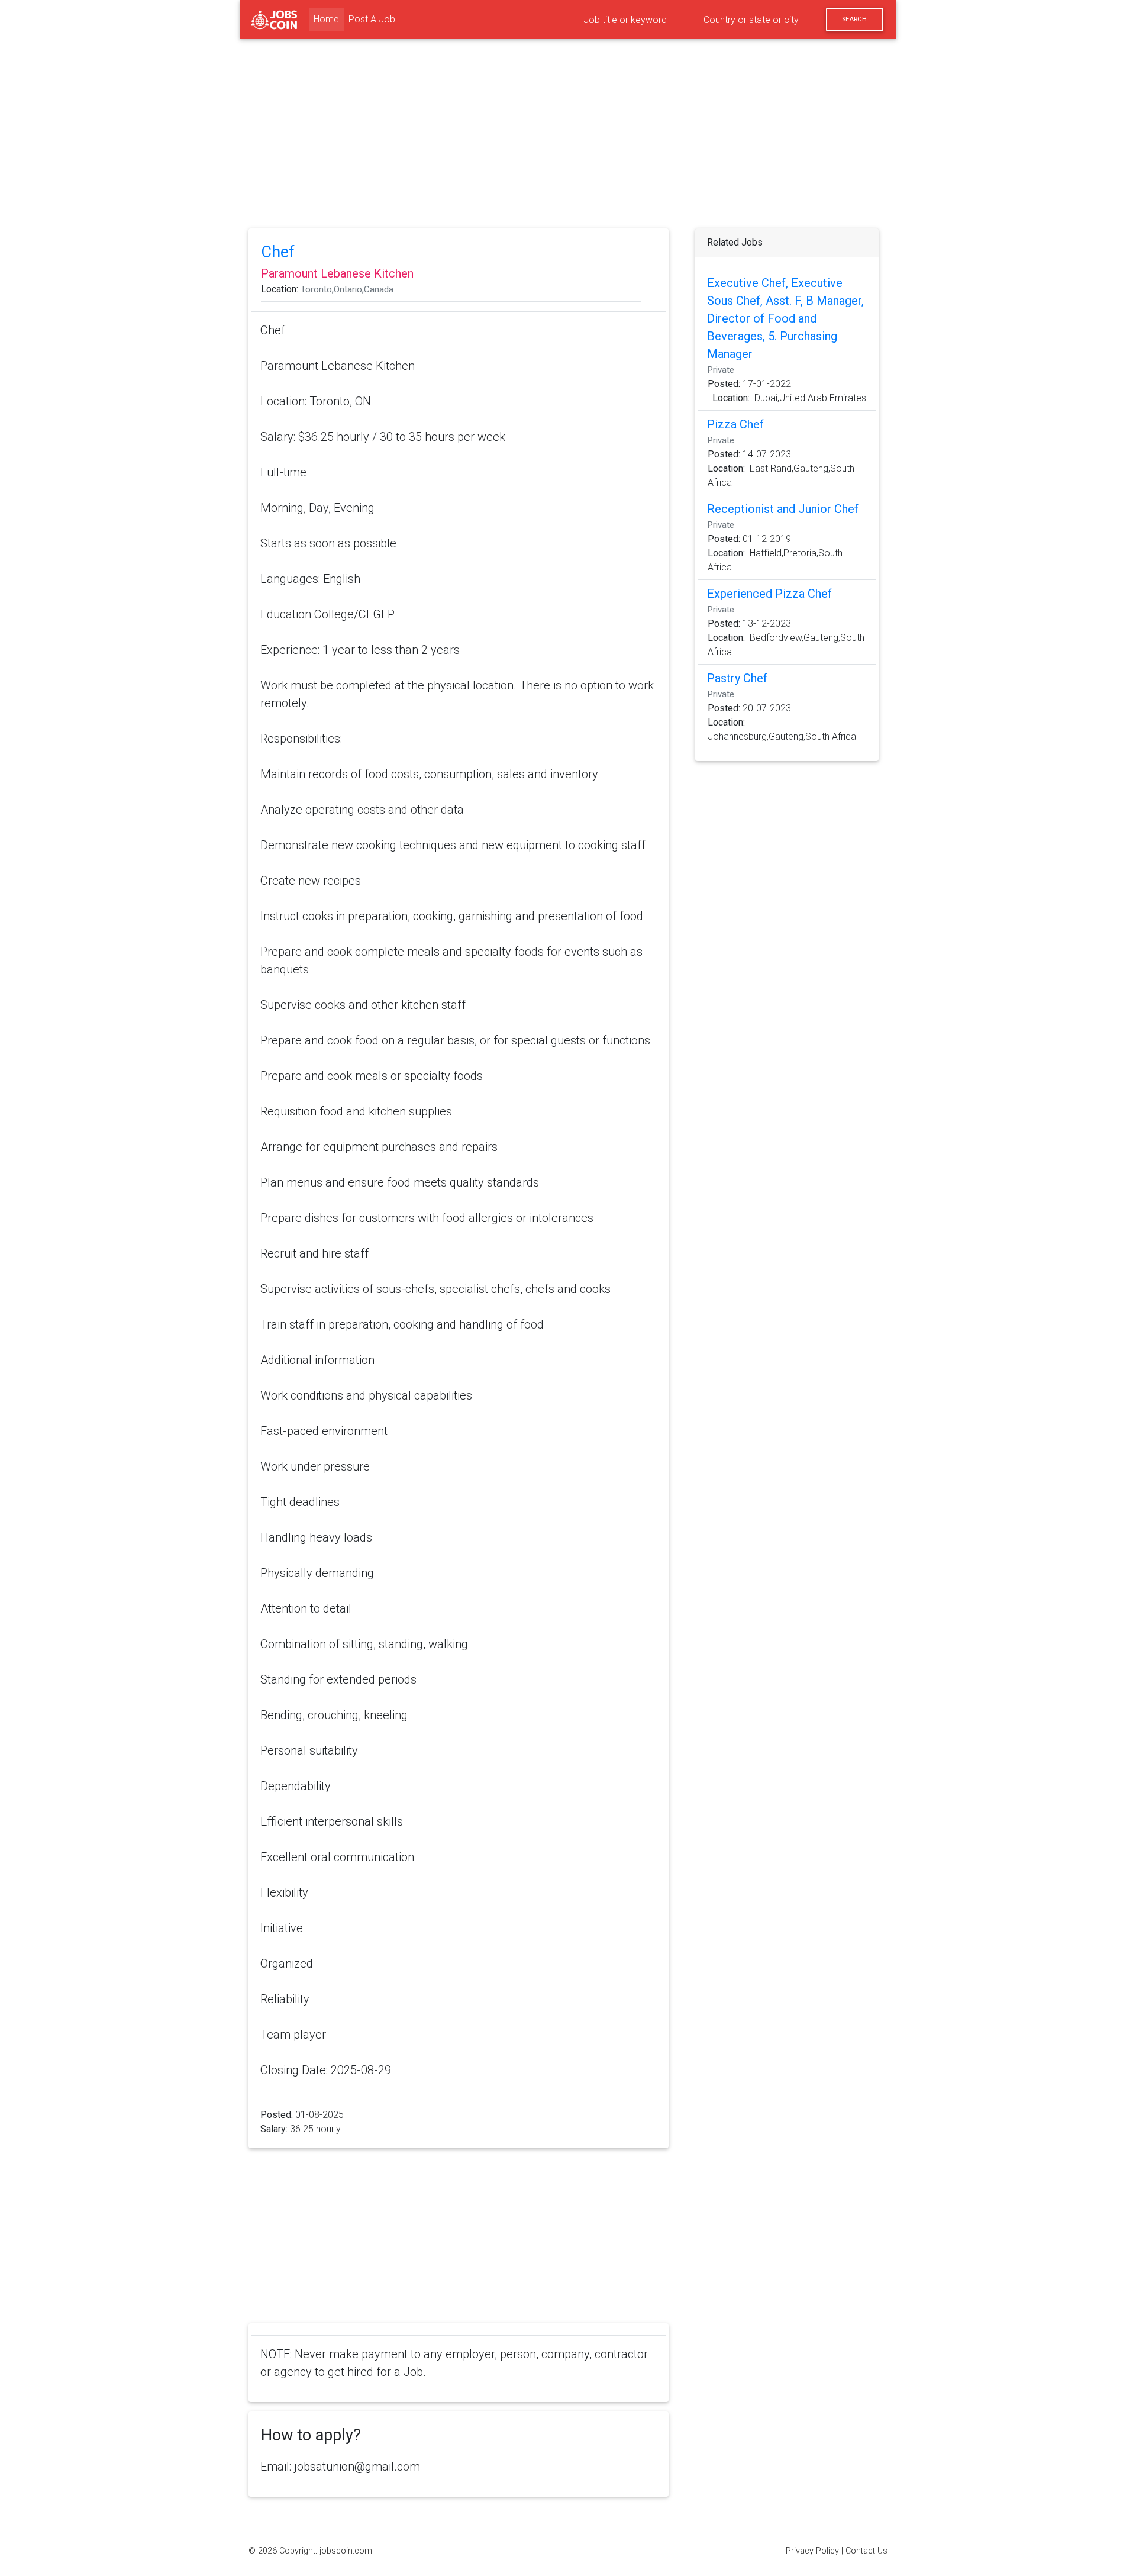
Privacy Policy (812, 2551)
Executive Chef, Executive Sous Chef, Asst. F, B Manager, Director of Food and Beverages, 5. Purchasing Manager (785, 318)
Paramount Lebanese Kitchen (337, 273)
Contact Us (866, 2551)
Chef (278, 252)
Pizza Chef (735, 424)
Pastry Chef (737, 678)
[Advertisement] (568, 136)
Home (329, 19)
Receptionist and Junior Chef (783, 509)
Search (854, 19)
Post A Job (372, 19)
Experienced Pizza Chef (769, 594)
